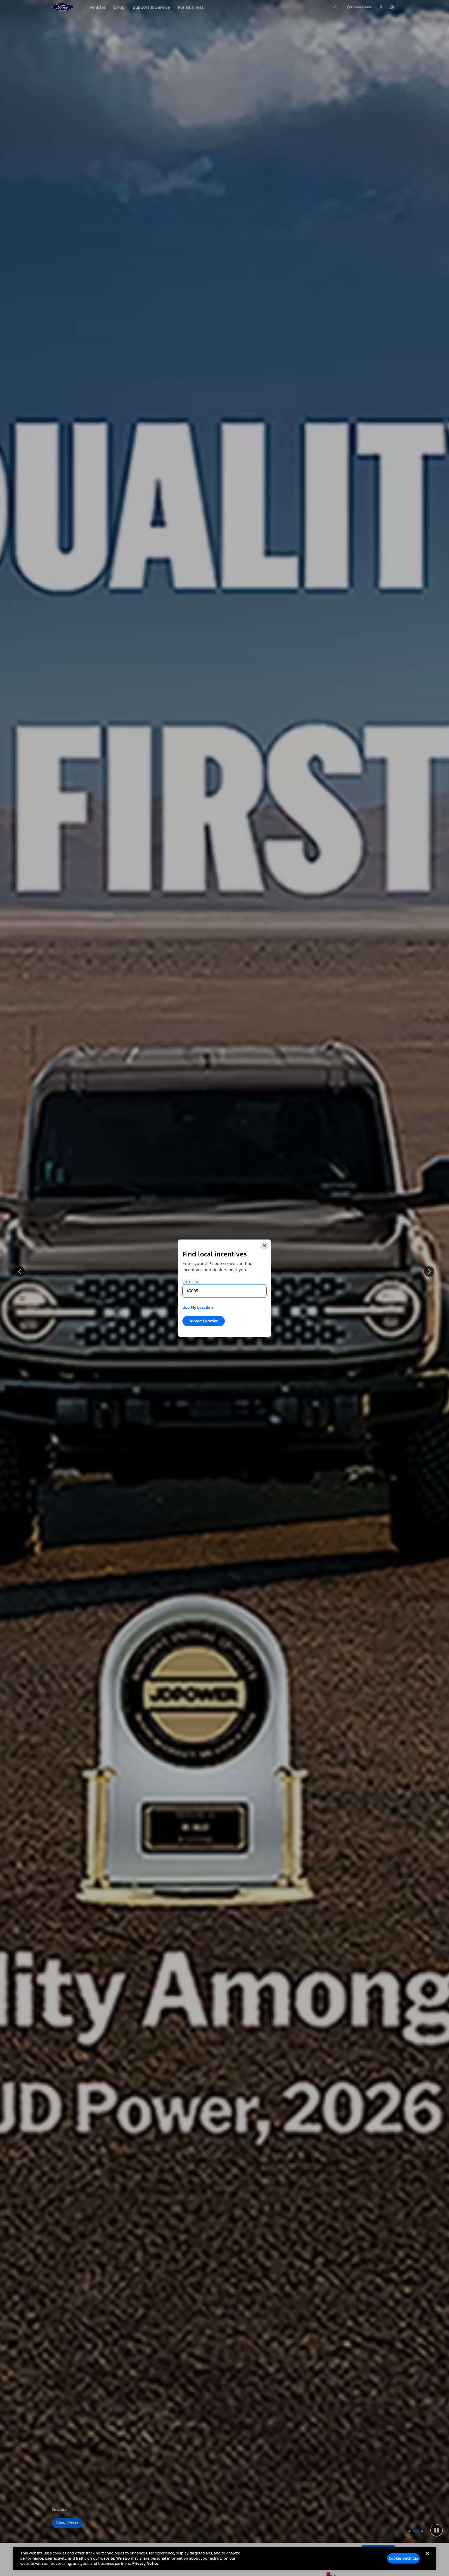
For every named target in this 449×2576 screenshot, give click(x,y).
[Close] (265, 1246)
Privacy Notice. (146, 2563)
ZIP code (191, 1282)
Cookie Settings (404, 2558)
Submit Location (204, 1321)
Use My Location (198, 1307)
